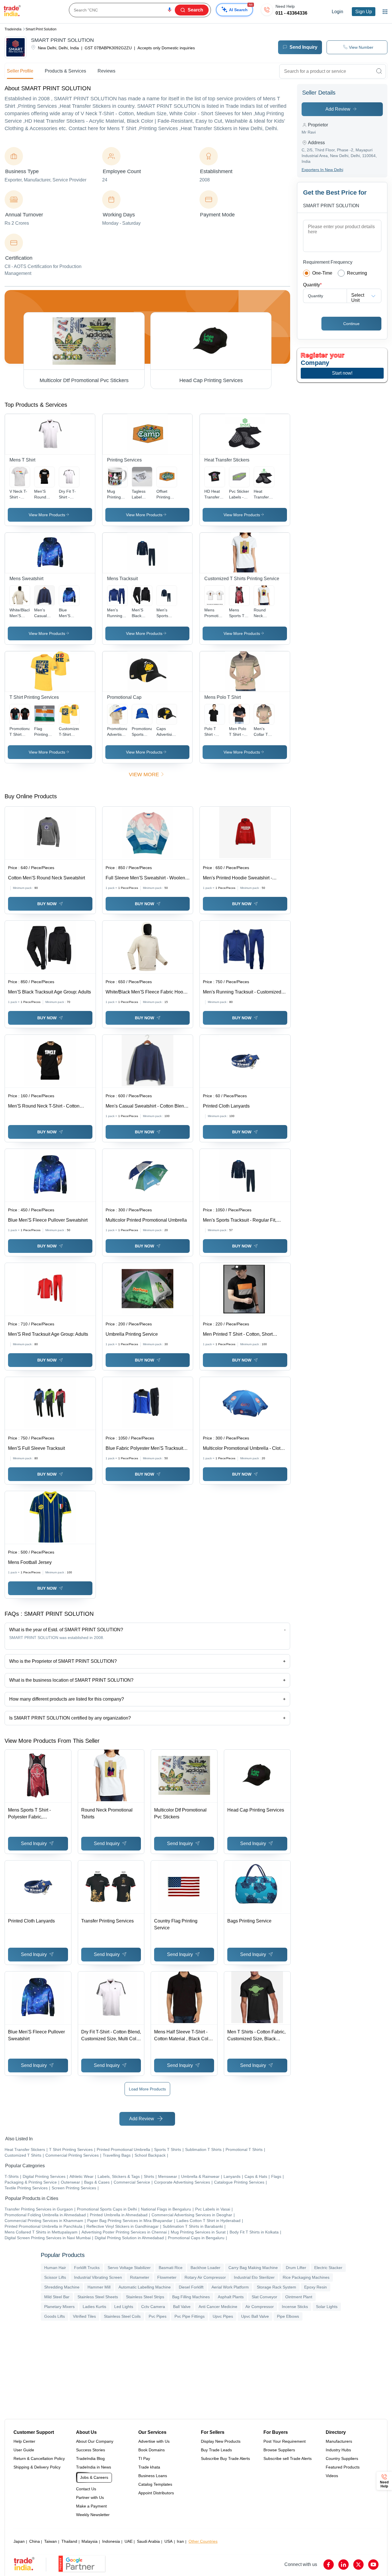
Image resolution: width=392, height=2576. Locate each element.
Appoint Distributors (156, 2493)
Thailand (69, 2541)
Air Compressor (260, 2307)
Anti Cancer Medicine (218, 2307)
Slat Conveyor (264, 2297)
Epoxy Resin (316, 2287)
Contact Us (86, 2489)
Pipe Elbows (288, 2316)
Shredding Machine (62, 2287)
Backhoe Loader (205, 2268)
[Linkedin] (344, 2565)
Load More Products (147, 2089)
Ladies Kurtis (94, 2307)
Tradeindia (13, 29)
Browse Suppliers (279, 2450)
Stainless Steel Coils (122, 2316)
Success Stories (91, 2450)
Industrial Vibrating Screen (98, 2277)
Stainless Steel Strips (145, 2297)
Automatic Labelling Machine (145, 2287)
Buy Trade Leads (216, 2450)
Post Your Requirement (285, 2441)
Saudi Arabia (148, 2541)
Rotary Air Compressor (205, 2277)
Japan (19, 2541)
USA (168, 2541)
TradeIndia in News (94, 2467)
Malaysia (90, 2541)
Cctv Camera (153, 2307)
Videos (332, 2476)
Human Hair (55, 2268)
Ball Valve (182, 2307)
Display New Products (221, 2441)
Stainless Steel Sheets (98, 2297)
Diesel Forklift (191, 2287)
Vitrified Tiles (84, 2316)
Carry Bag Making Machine (253, 2268)
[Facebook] (329, 2565)
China (35, 2541)
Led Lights (124, 2307)
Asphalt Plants (231, 2297)
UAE (129, 2541)
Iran (180, 2541)
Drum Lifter (296, 2268)
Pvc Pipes (158, 2316)
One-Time (322, 273)
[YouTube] (373, 2565)
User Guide (24, 2450)
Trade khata (149, 2467)
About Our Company (95, 2441)
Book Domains (152, 2450)
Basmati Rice (171, 2268)
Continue (351, 324)
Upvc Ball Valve (255, 2316)
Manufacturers (339, 2441)
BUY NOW (47, 904)
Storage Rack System (276, 2287)
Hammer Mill (99, 2287)
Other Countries (203, 2541)
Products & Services (65, 71)
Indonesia (111, 2541)
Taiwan (51, 2541)
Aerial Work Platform (230, 2287)
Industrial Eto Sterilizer (254, 2277)
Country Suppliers (342, 2458)
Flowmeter (167, 2277)
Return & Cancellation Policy (39, 2458)
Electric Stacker (328, 2268)
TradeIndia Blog (90, 2458)
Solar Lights (327, 2307)
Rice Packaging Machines (306, 2277)
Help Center (24, 2441)
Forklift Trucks (87, 2268)
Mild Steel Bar (57, 2297)
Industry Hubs (338, 2450)
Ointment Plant (299, 2297)
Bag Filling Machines (191, 2297)
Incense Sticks (295, 2307)
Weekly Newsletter (93, 2515)
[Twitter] (358, 2565)
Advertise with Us (154, 2441)
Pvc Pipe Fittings (190, 2316)
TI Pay (144, 2458)
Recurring (357, 273)
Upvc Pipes (223, 2316)
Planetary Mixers (59, 2307)
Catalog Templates (155, 2484)
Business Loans (153, 2476)
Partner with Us (90, 2497)
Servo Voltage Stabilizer (129, 2268)
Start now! (342, 373)
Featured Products (343, 2467)
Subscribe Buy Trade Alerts (225, 2458)
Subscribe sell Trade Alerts (288, 2458)
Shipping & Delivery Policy (37, 2467)
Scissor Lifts (55, 2277)
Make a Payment (91, 2506)
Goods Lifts (55, 2316)
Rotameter (140, 2277)
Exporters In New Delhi (322, 170)
